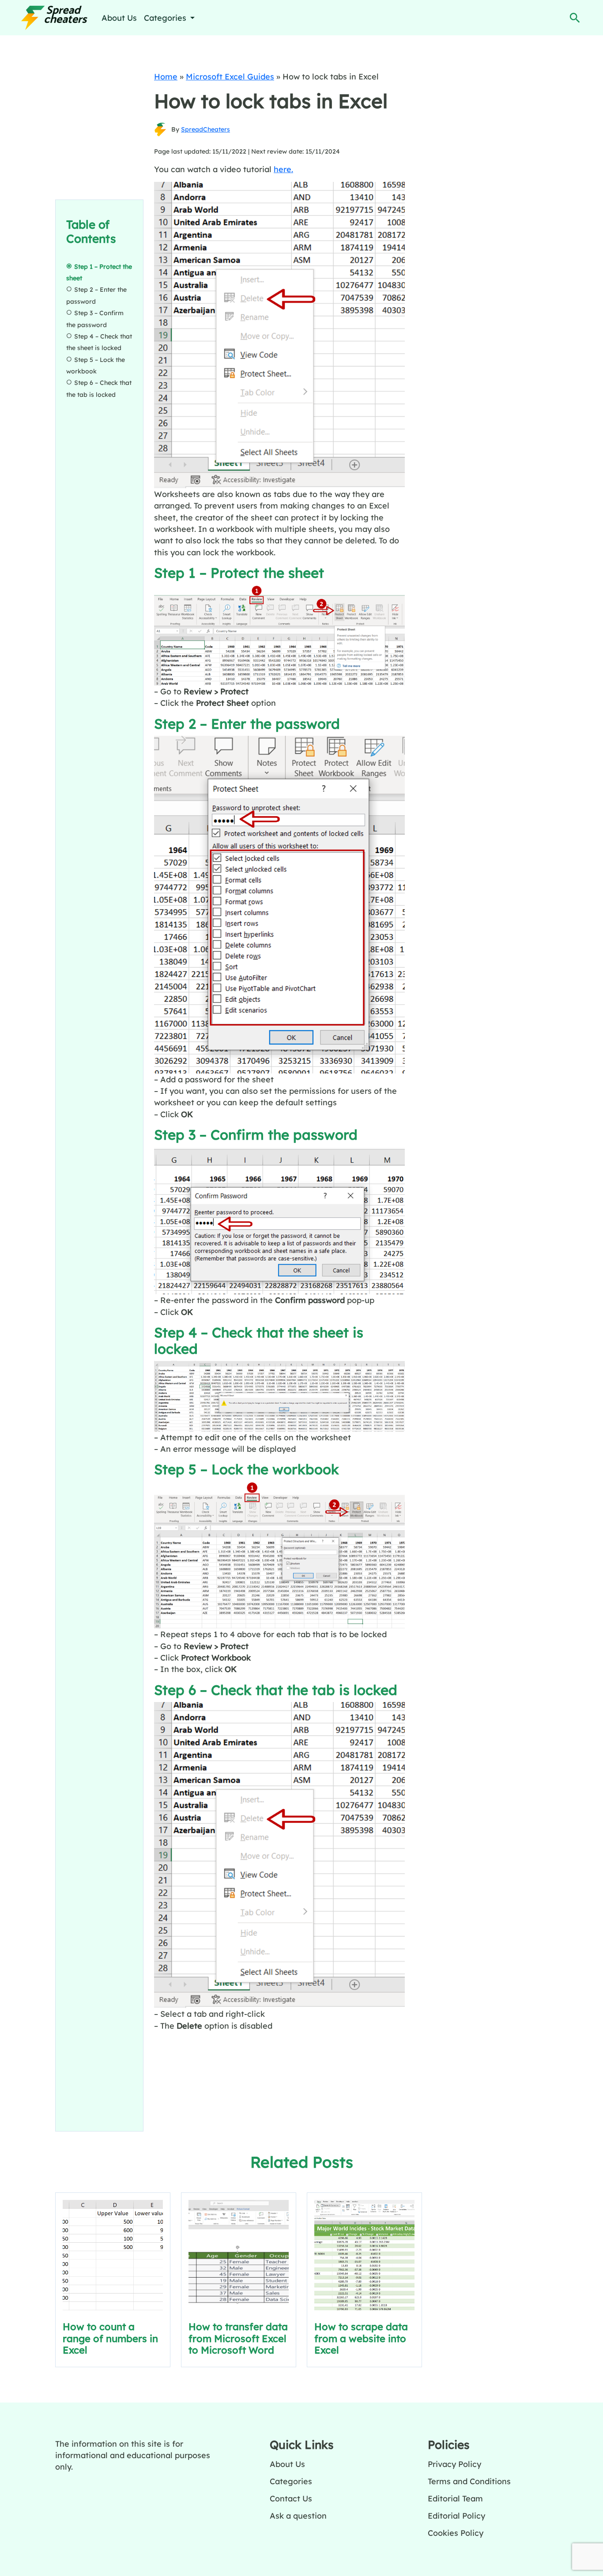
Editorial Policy (456, 2516)
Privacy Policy (454, 2464)
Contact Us (291, 2498)
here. (283, 169)
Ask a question (298, 2516)
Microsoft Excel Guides (230, 76)
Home (166, 76)
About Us (119, 18)
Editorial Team (455, 2498)
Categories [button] (166, 18)
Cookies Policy (456, 2533)
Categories (291, 2481)
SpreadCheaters (205, 129)
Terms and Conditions (469, 2481)
